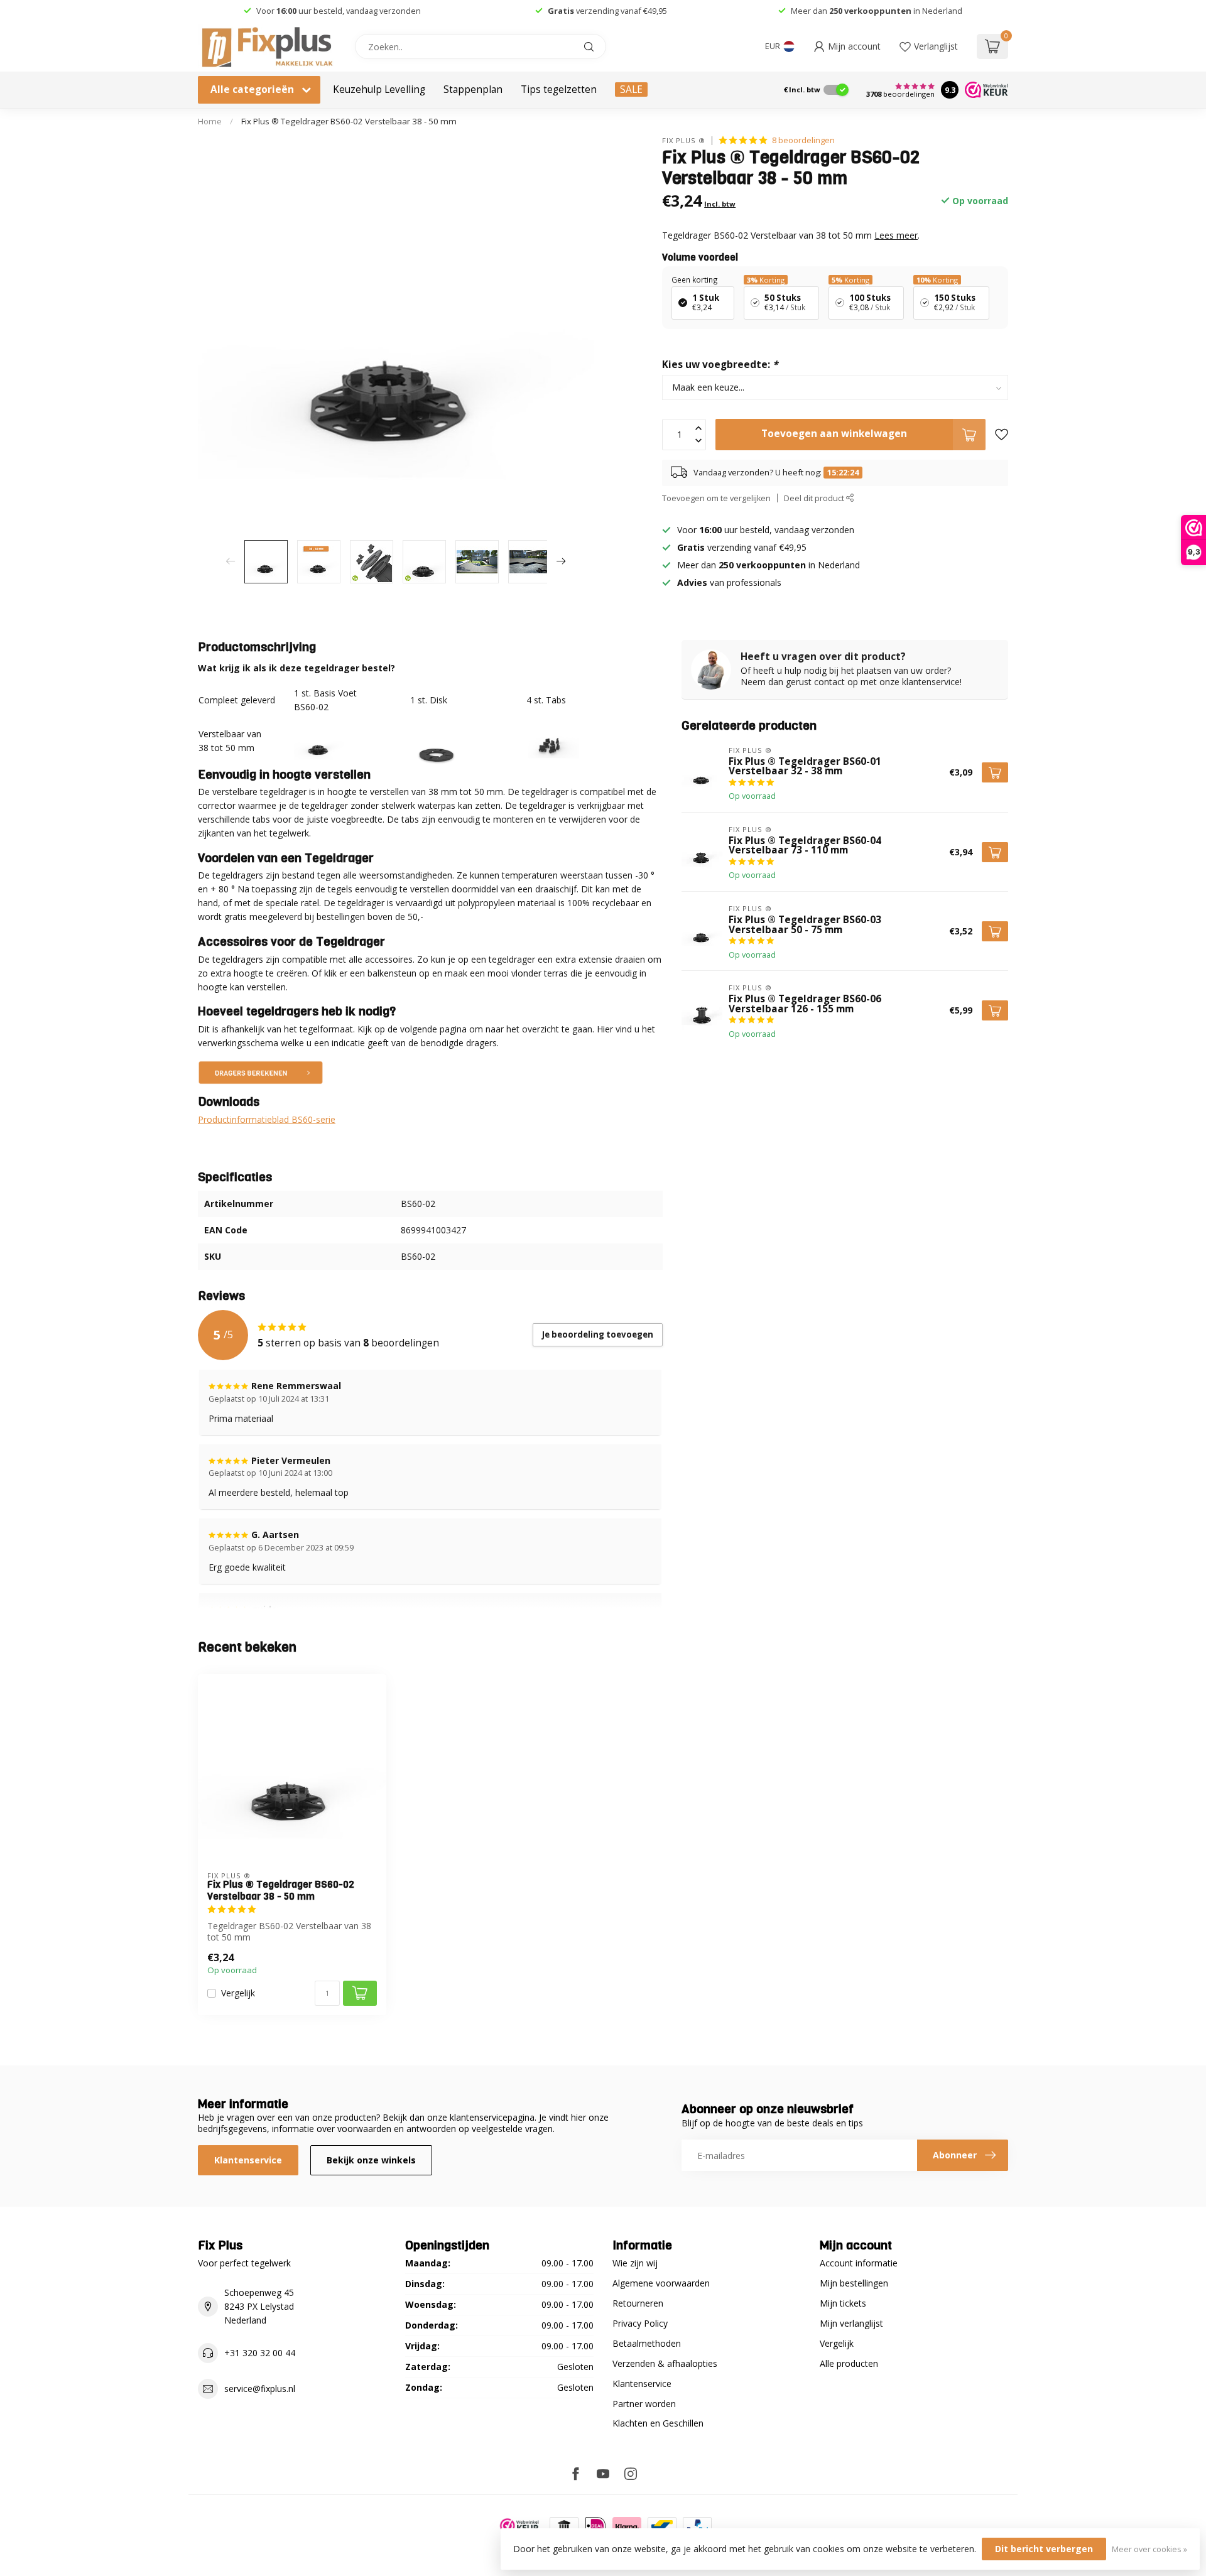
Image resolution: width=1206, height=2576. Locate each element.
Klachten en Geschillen (658, 2423)
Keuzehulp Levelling (379, 89)
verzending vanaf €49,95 (621, 11)
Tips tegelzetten (559, 89)
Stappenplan (473, 89)
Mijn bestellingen (854, 2283)
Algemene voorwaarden (661, 2283)
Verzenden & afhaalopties (665, 2363)
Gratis (561, 11)
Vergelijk (238, 1993)
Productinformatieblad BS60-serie (267, 1119)
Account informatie (859, 2263)
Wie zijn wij (635, 2263)
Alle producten (849, 2363)
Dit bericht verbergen (1044, 2549)
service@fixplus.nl (260, 2389)
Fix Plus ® (684, 140)
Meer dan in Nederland (877, 11)
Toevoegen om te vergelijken (716, 498)
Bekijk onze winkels (371, 2160)
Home (210, 121)
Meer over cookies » (1149, 2549)
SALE (631, 89)
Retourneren (638, 2303)
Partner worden (644, 2404)
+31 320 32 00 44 (260, 2353)
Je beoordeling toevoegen (598, 1334)
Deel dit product (815, 498)
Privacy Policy (640, 2323)
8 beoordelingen (803, 140)
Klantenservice (248, 2160)
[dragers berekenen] (261, 1071)
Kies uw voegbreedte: (720, 365)
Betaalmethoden (647, 2343)
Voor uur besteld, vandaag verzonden (339, 11)
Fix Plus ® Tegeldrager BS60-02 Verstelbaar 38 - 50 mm (349, 121)
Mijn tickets (843, 2303)
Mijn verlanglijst (851, 2323)
